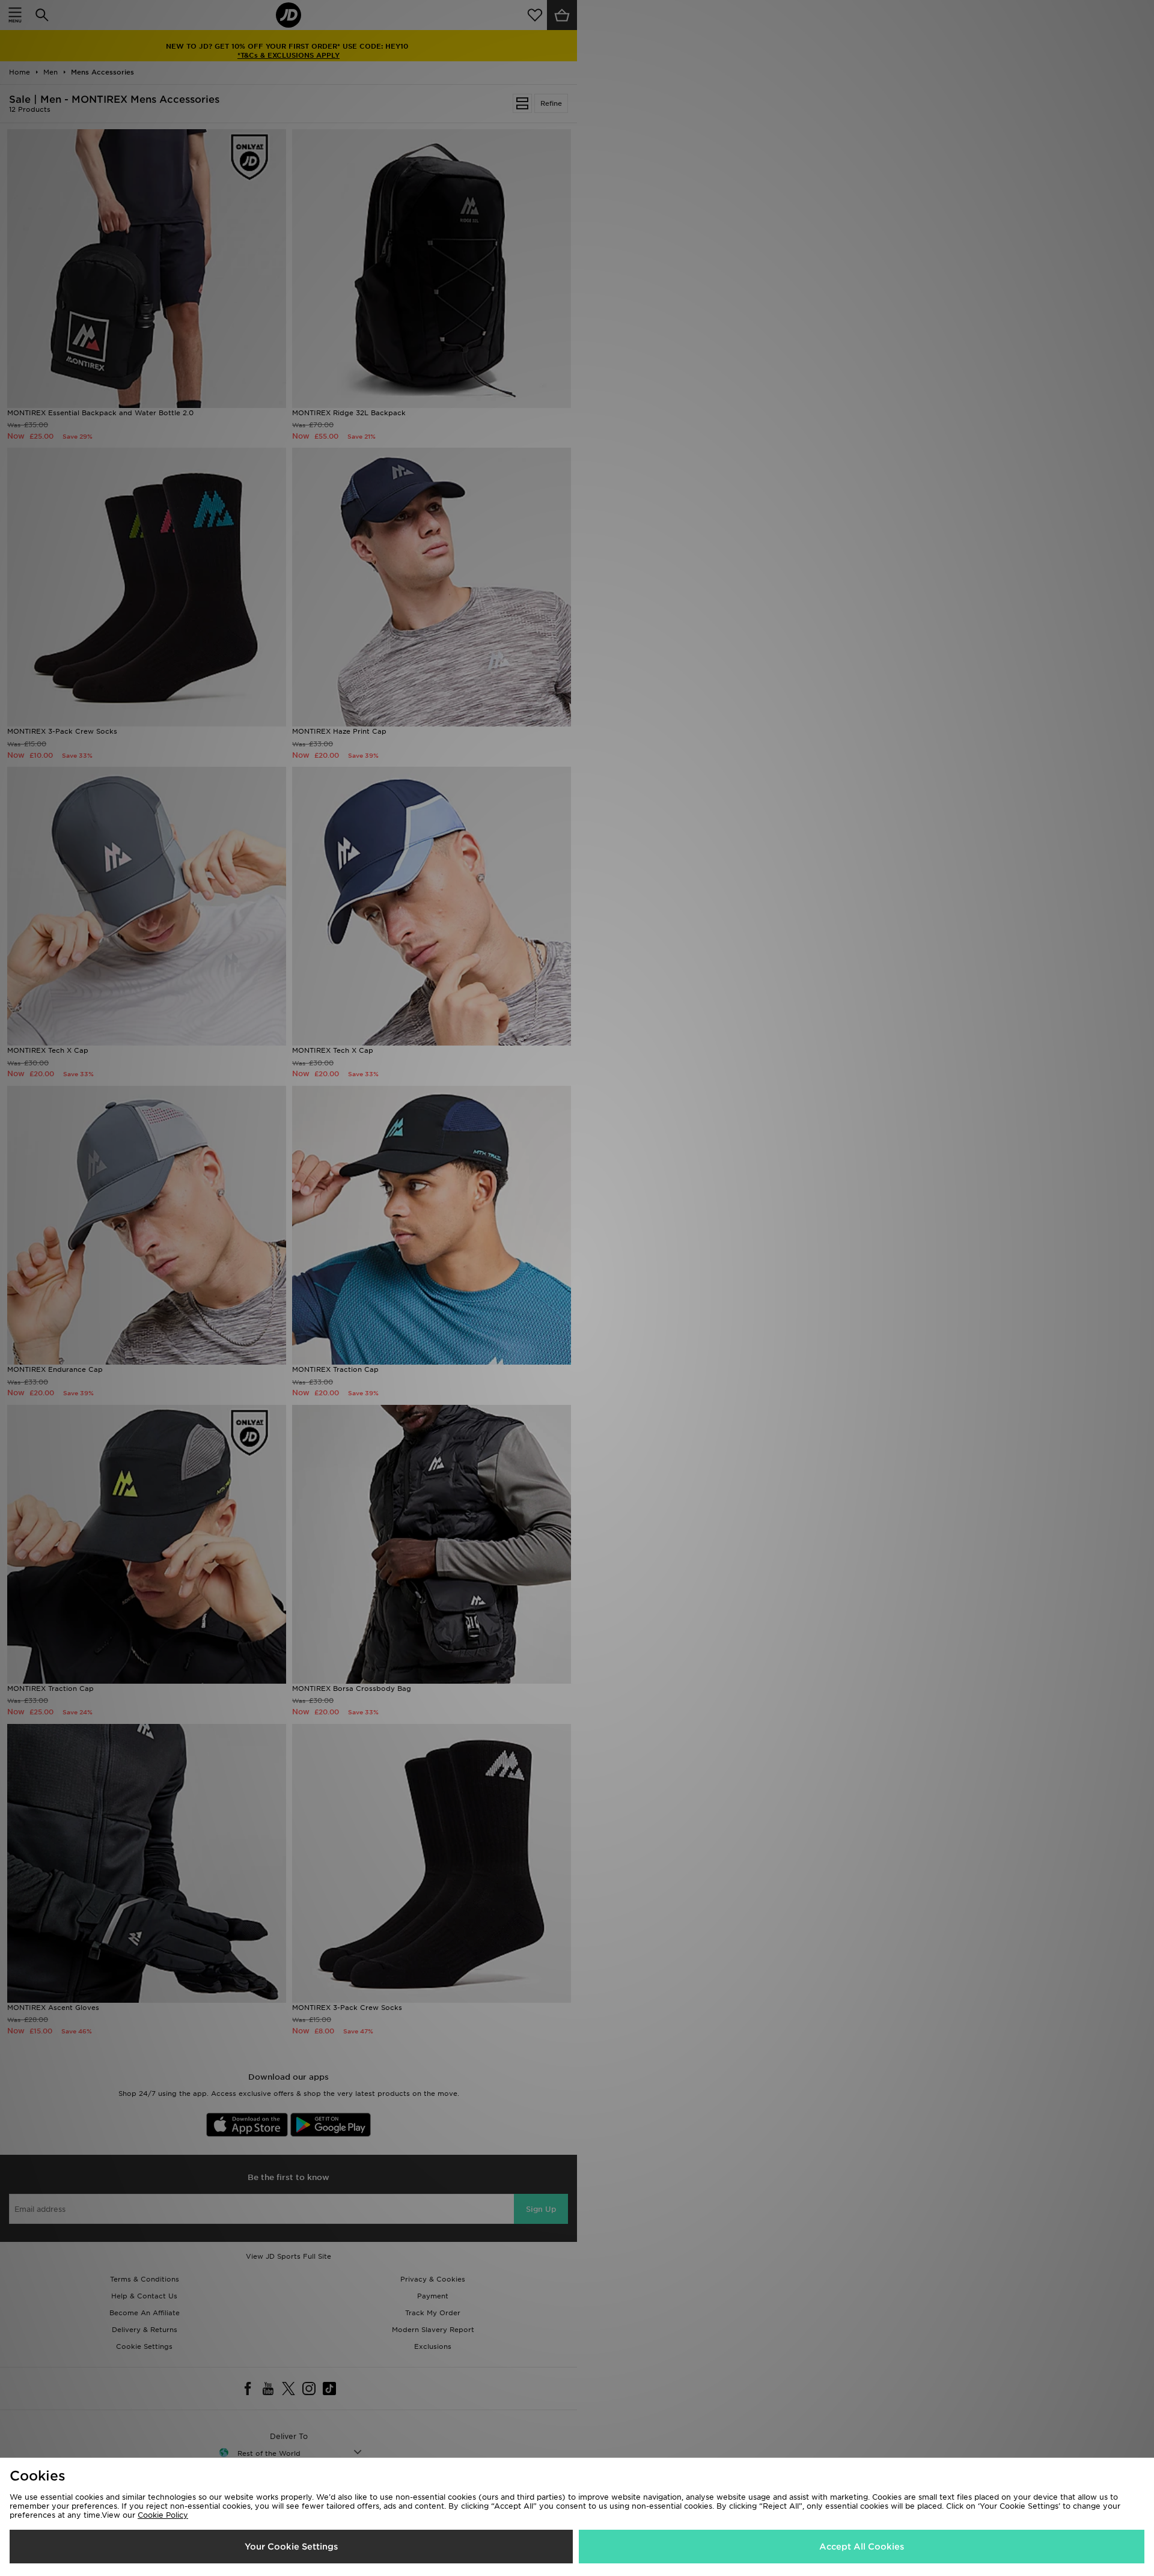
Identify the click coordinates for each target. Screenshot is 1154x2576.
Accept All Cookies (862, 2547)
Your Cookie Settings (291, 2547)
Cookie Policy (163, 2515)
